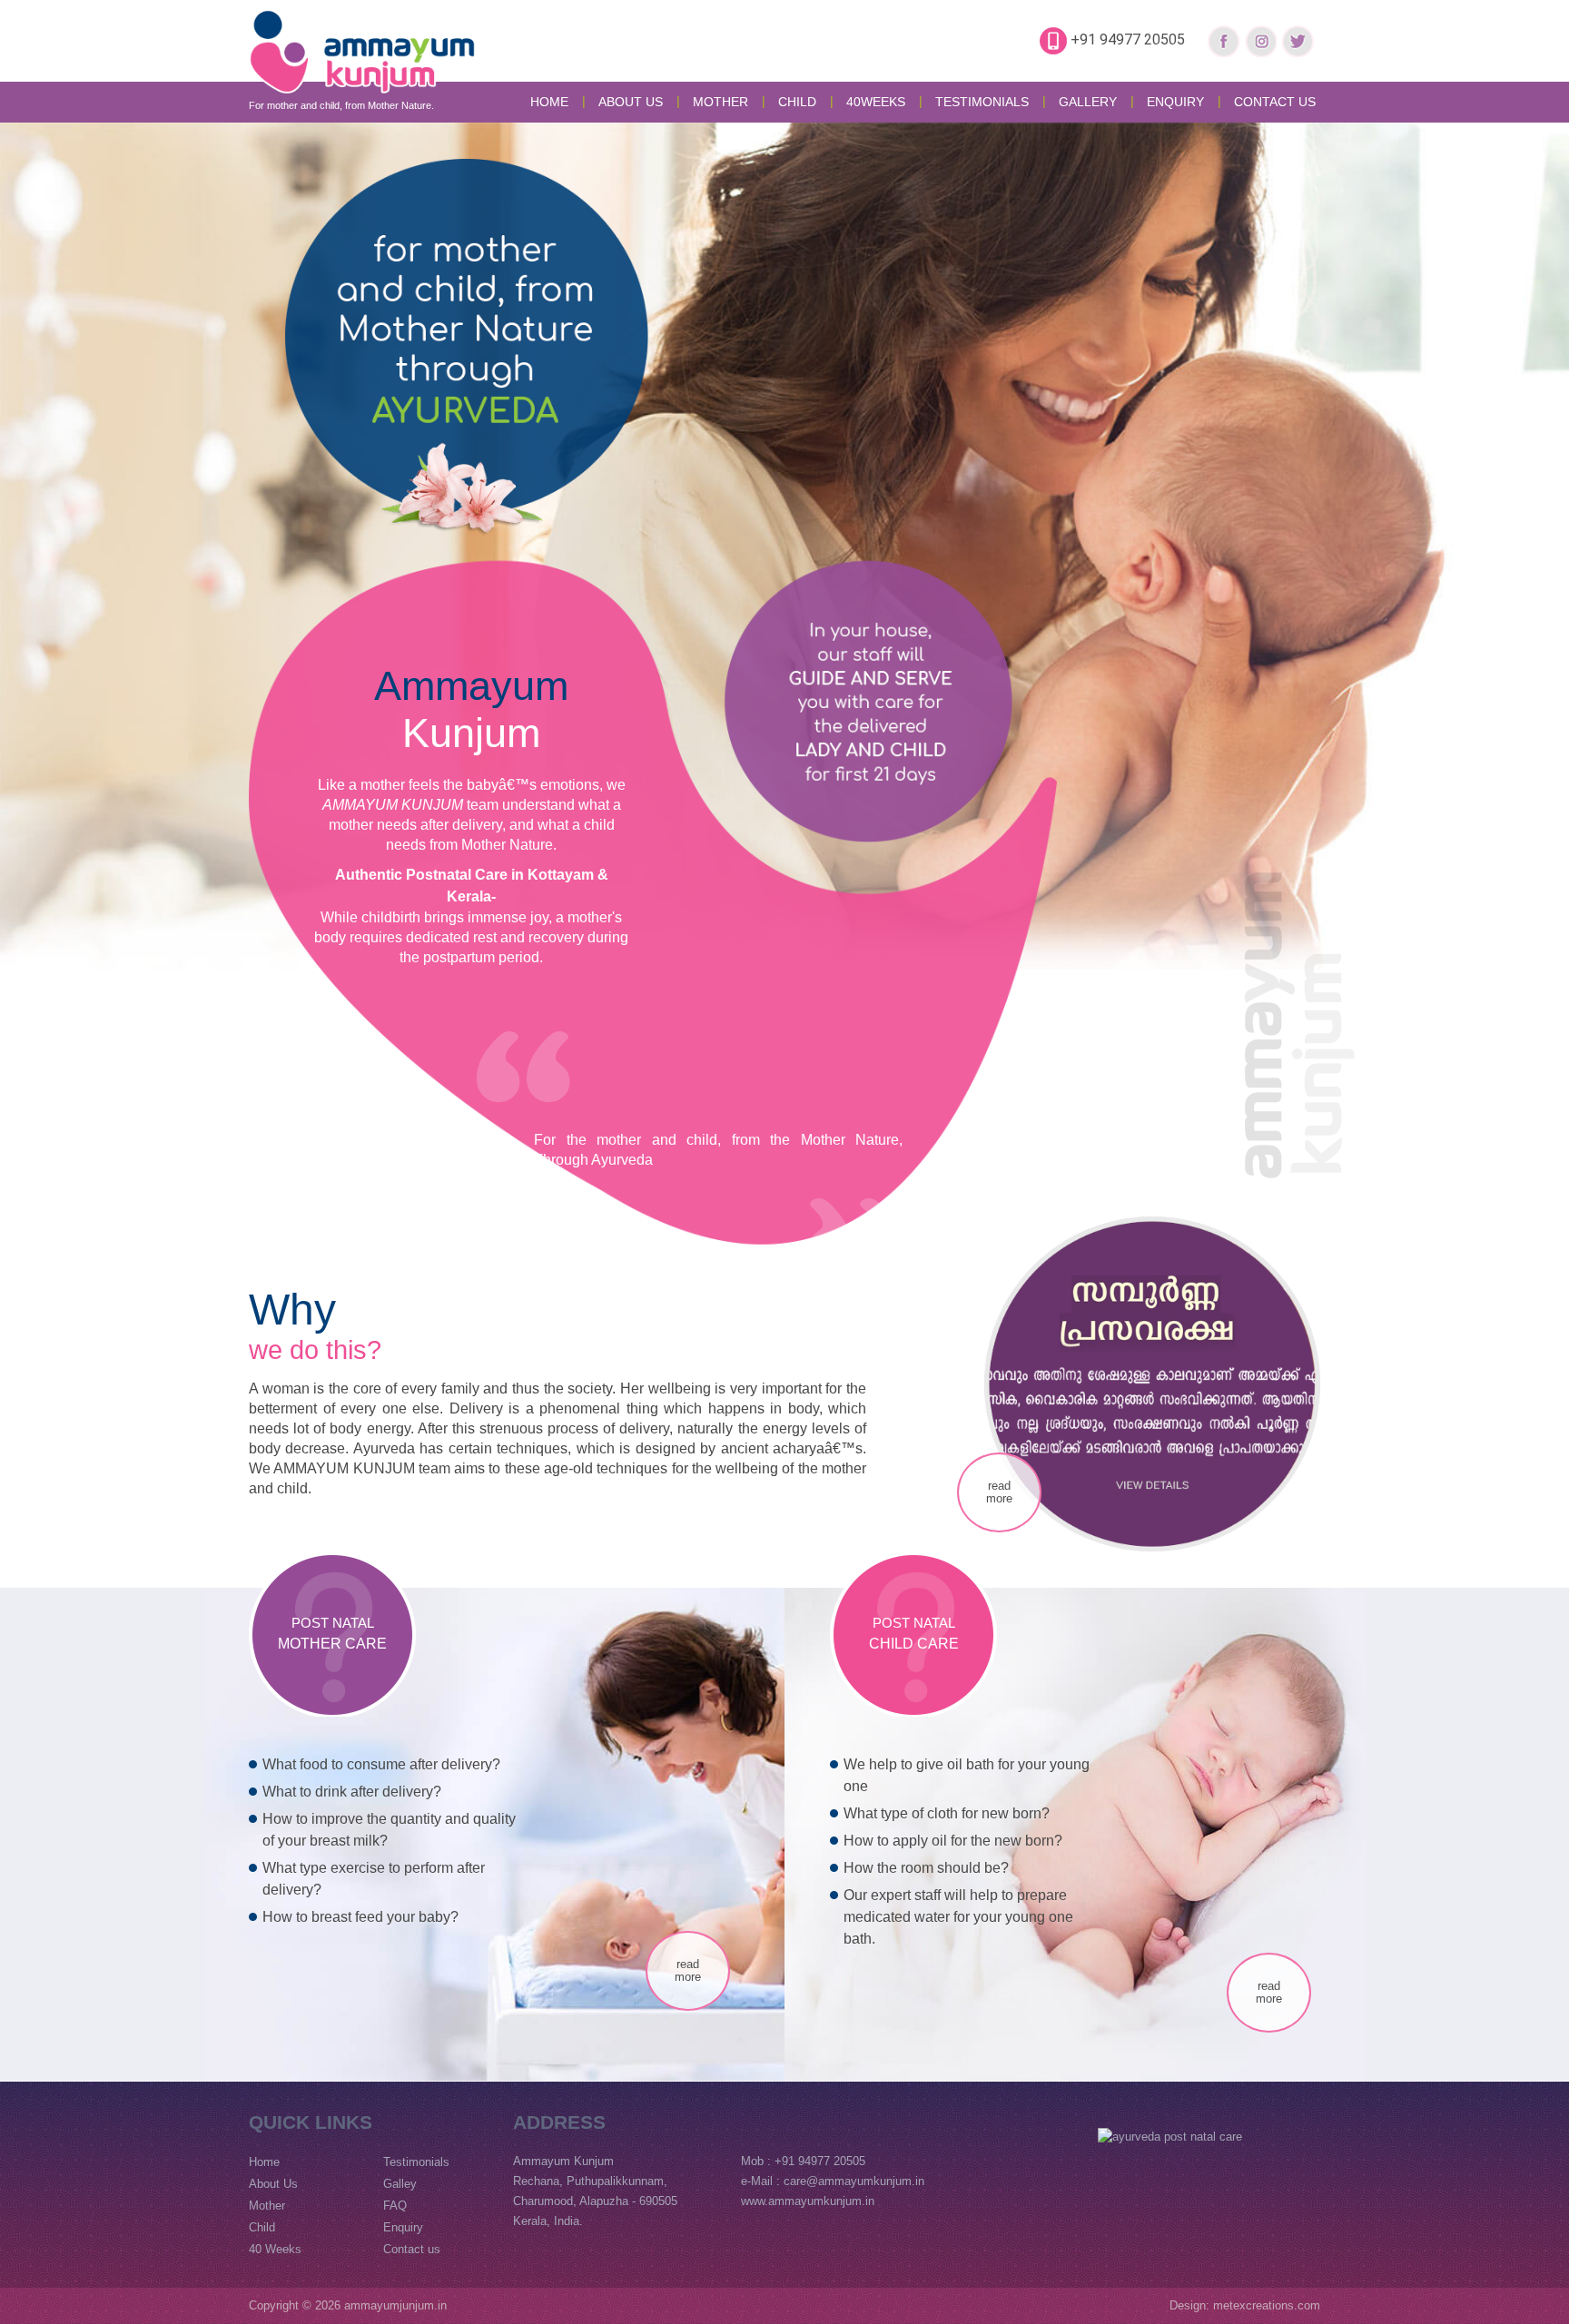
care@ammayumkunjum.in (854, 2181)
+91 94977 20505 (1128, 39)
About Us (631, 102)
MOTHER (720, 102)
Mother (267, 2206)
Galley (400, 2184)
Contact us (1275, 102)
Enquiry (1175, 102)
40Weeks (876, 102)
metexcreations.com (1267, 2305)
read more (999, 1492)
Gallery (1088, 102)
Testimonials (982, 102)
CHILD (797, 102)
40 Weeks (275, 2249)
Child (262, 2227)
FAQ (395, 2206)
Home (549, 102)
